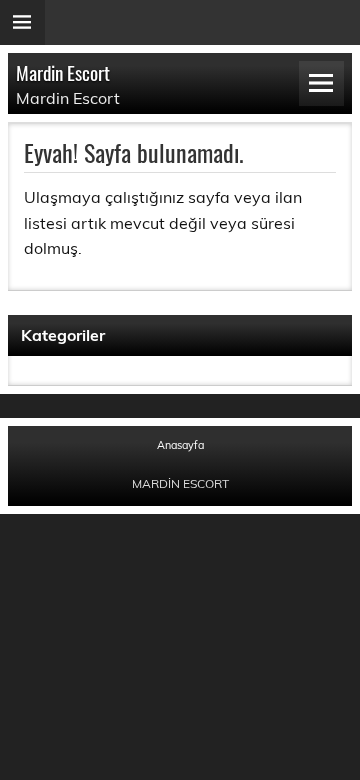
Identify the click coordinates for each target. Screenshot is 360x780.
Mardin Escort (63, 72)
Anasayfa (180, 445)
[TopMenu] (22, 22)
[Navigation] (321, 83)
